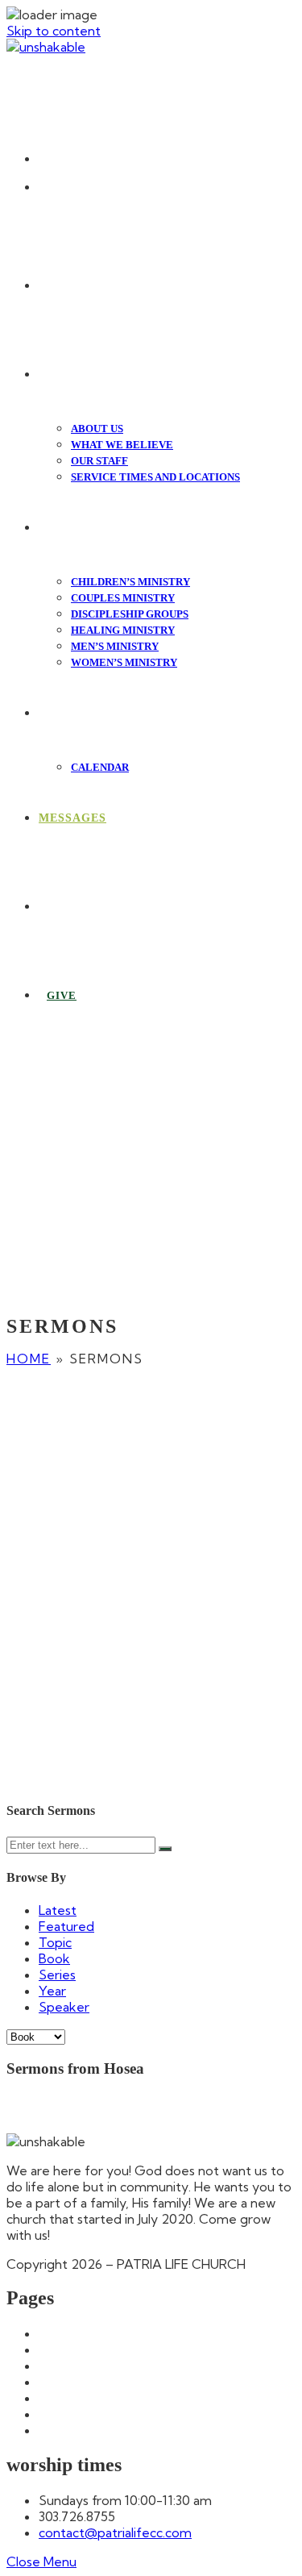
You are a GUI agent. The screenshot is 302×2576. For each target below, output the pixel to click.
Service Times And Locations (125, 2430)
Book (54, 1958)
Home (29, 1359)
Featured (66, 1926)
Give (53, 2398)
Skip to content (54, 31)
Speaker (64, 2007)
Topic (55, 1942)
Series (57, 1975)
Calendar (65, 2366)
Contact (63, 2382)
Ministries (66, 2414)
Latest (58, 1910)
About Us (67, 2349)
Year (52, 1991)
